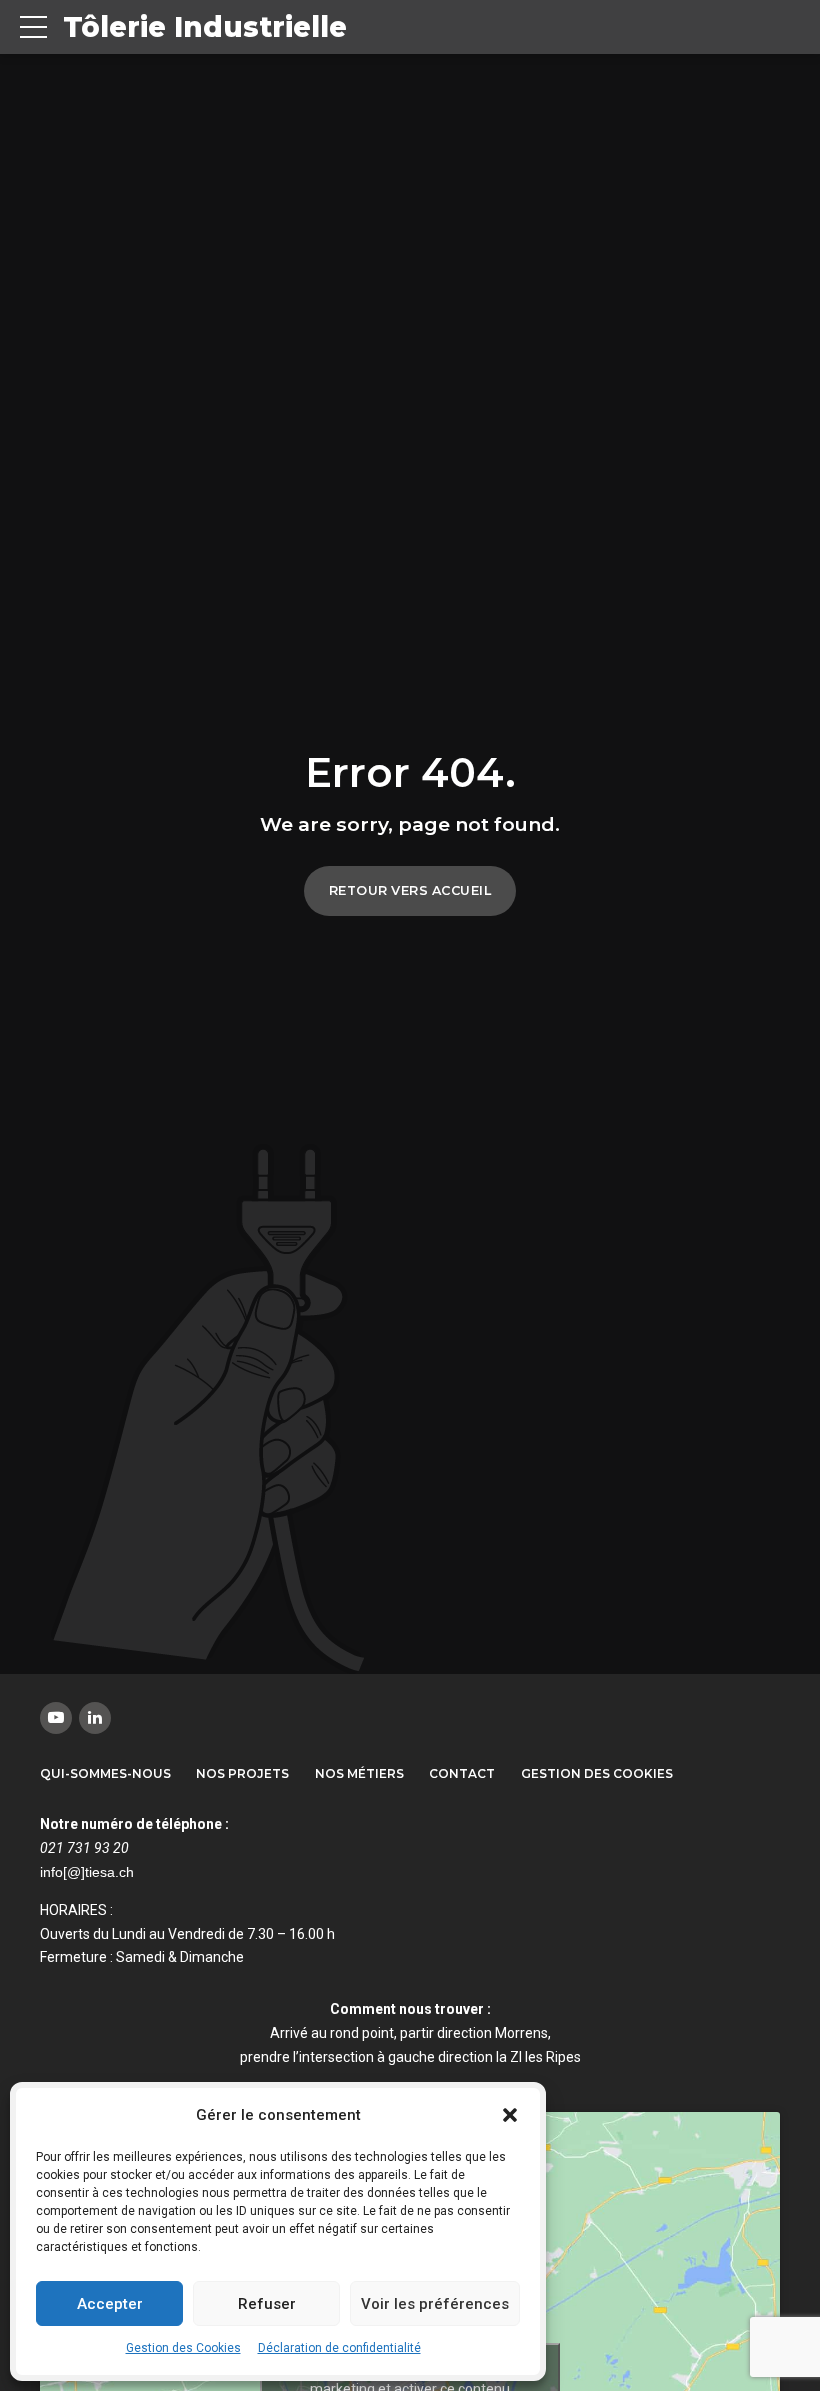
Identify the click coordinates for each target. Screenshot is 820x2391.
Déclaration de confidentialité (339, 2348)
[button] (510, 2115)
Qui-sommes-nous (105, 1773)
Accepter (110, 2304)
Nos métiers (359, 1773)
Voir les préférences (435, 2304)
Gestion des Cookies (183, 2348)
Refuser (267, 2304)
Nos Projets (242, 1773)
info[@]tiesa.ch (87, 1872)
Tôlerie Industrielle (205, 27)
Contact (462, 1773)
